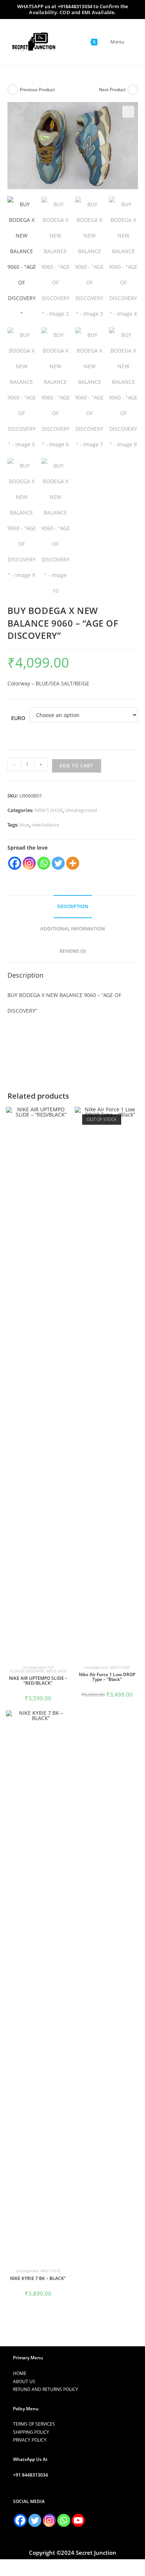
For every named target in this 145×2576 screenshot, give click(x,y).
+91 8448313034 (30, 2475)
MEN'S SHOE (49, 810)
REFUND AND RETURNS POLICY (46, 2389)
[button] (128, 112)
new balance (45, 825)
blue (25, 825)
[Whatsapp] (44, 863)
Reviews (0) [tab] (73, 951)
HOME (20, 2373)
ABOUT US (24, 2381)
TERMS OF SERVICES (34, 2424)
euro (18, 718)
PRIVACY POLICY (30, 2440)
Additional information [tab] (72, 929)
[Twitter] (58, 863)
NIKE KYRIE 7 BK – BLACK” (38, 2278)
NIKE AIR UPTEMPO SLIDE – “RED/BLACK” (38, 1681)
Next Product (112, 90)
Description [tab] (73, 906)
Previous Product (37, 90)
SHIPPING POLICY (31, 2432)
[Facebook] (15, 863)
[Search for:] (129, 42)
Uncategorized (81, 810)
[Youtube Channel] (78, 2520)
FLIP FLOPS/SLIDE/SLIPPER (32, 1669)
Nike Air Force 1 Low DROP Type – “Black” (107, 1677)
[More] (73, 863)
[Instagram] (29, 863)
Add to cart (77, 766)
